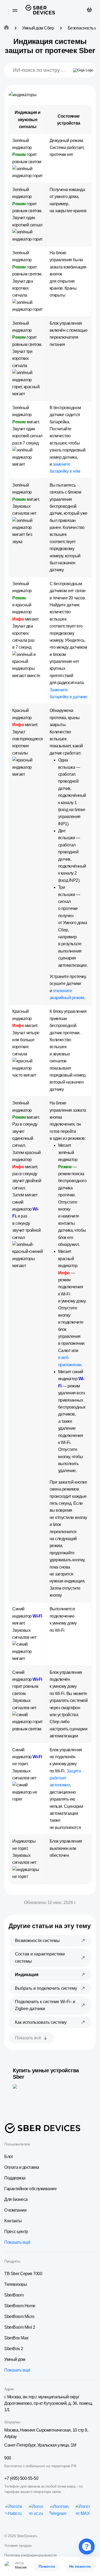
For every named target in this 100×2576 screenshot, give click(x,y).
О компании (15, 2210)
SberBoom (14, 2295)
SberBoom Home (20, 2306)
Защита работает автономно (65, 1778)
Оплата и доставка (22, 2167)
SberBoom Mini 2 (20, 2327)
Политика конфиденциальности (31, 2555)
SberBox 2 (14, 2349)
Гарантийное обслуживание (30, 2189)
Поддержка (15, 2178)
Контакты (13, 2221)
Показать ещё (17, 2242)
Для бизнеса (16, 2199)
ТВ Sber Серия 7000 (23, 2274)
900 (8, 2458)
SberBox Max (16, 2338)
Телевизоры (16, 2284)
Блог (9, 2157)
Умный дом (15, 2359)
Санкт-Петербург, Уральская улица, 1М (40, 2445)
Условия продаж (18, 2545)
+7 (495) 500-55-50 (21, 2478)
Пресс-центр (16, 2232)
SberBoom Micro (19, 2316)
